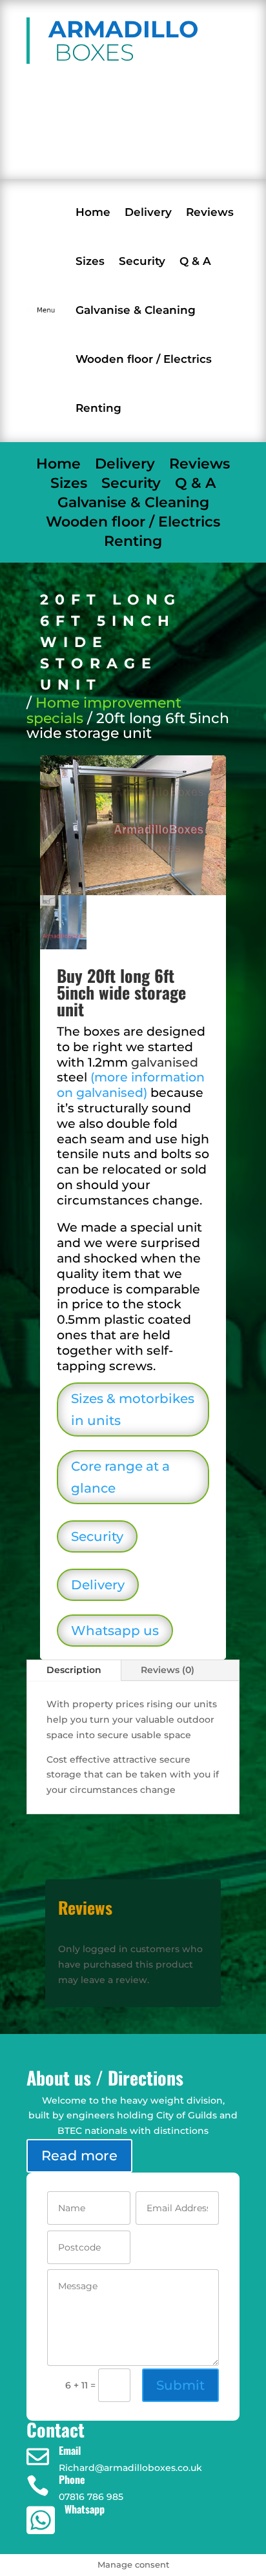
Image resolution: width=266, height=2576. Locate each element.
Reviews (210, 212)
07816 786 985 (113, 156)
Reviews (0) (168, 1670)
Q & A (195, 261)
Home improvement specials (104, 711)
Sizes (90, 261)
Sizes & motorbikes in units (133, 1409)
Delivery (148, 212)
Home (93, 212)
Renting (98, 408)
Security (142, 261)
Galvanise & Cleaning (136, 310)
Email (70, 2450)
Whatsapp (85, 2509)
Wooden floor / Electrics (144, 359)
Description (74, 1670)
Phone (72, 2479)
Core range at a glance (120, 1477)
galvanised (165, 1062)
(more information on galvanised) (131, 1085)
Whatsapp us (115, 1631)
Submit (180, 2385)
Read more (79, 2155)
